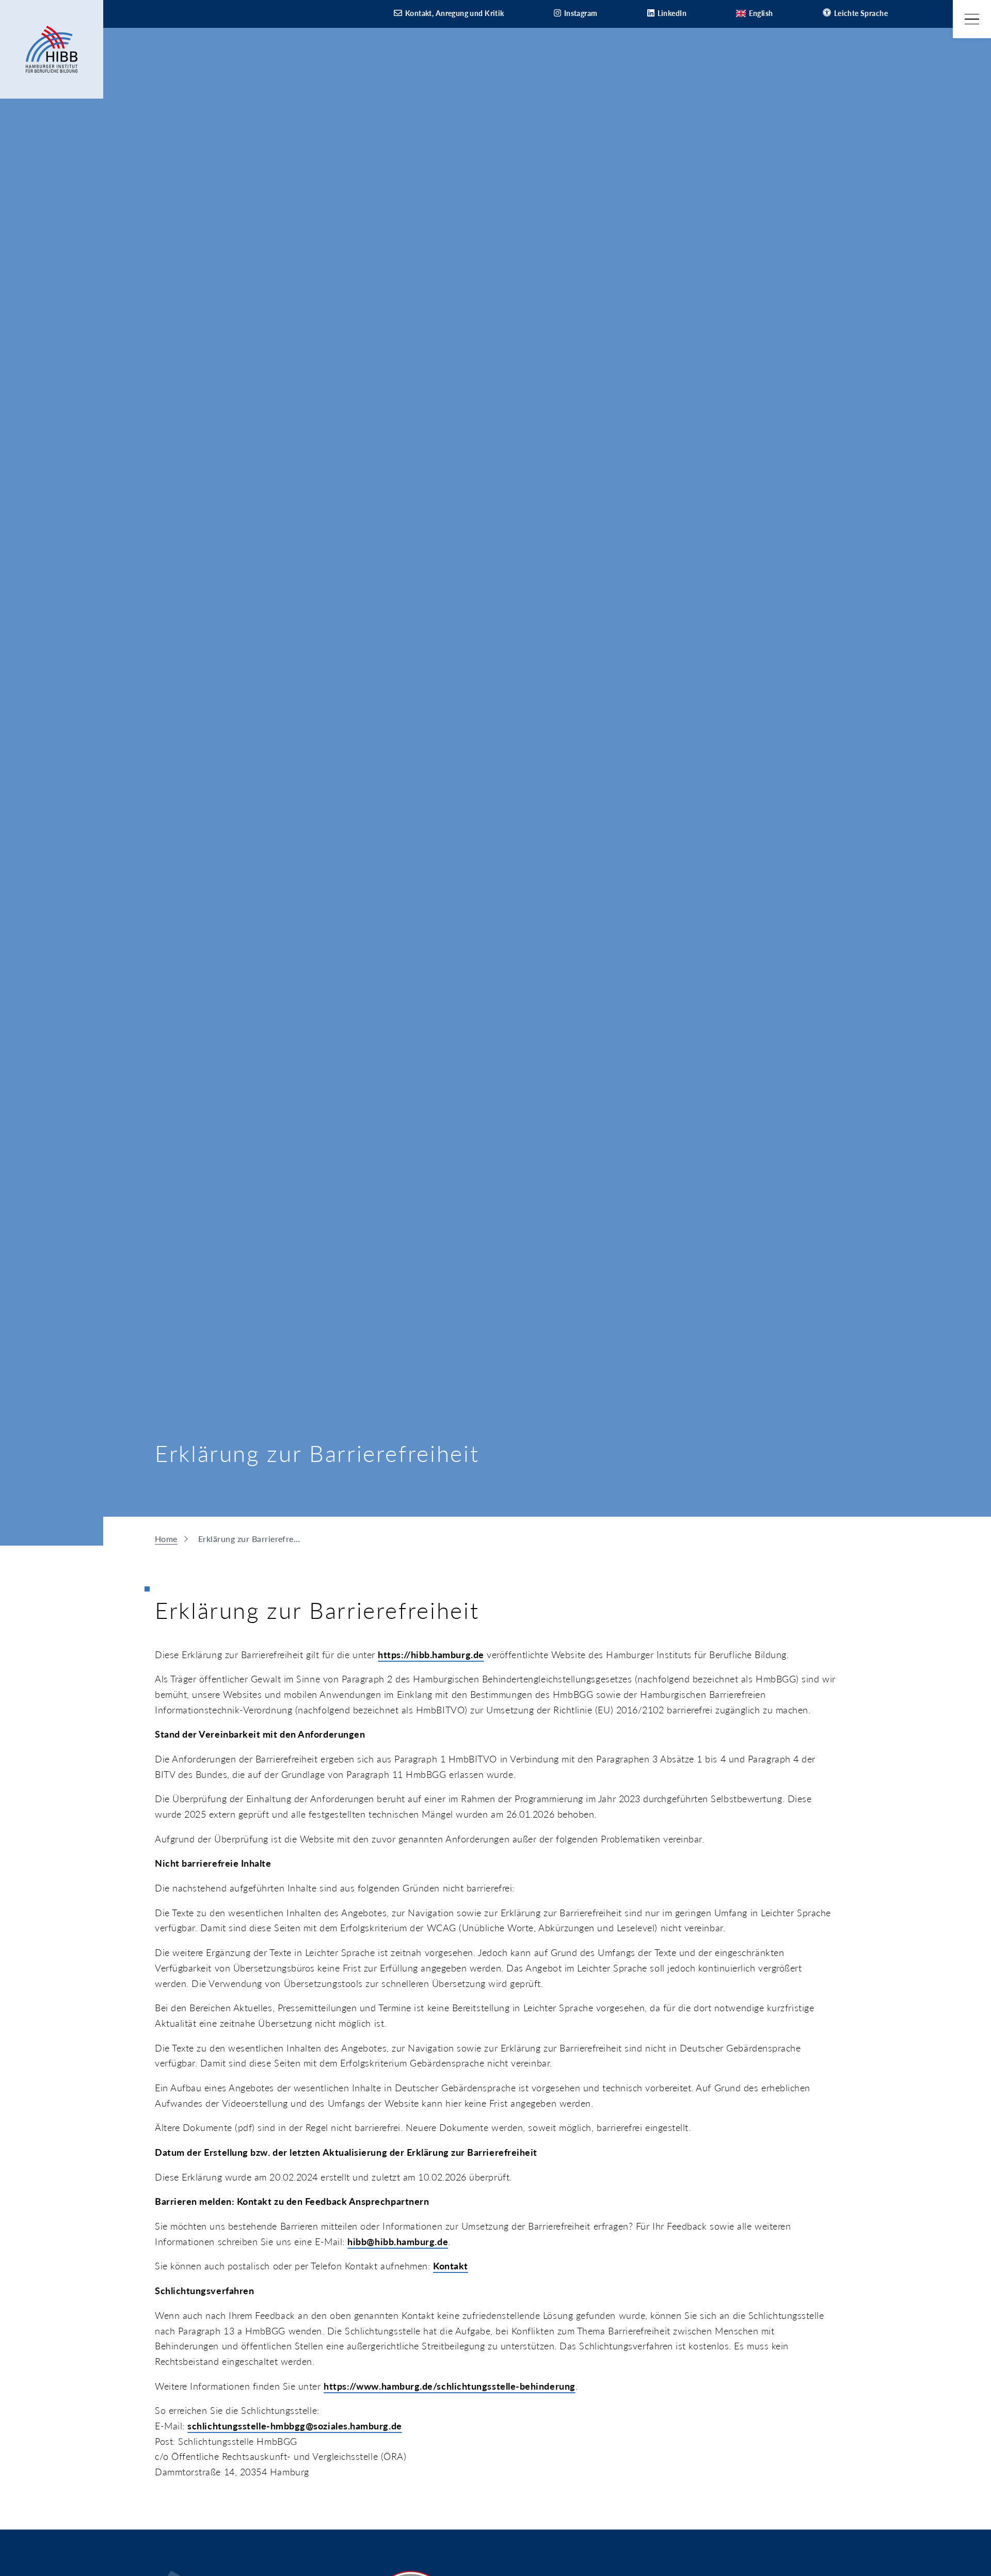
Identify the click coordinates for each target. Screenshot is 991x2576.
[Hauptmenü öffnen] (972, 19)
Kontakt (451, 2266)
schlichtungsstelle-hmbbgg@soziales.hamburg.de (294, 2426)
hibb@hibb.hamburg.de (398, 2241)
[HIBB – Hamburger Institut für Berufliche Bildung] (52, 49)
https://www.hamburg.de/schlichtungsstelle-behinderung (450, 2386)
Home (166, 1539)
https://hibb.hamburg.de (431, 1655)
